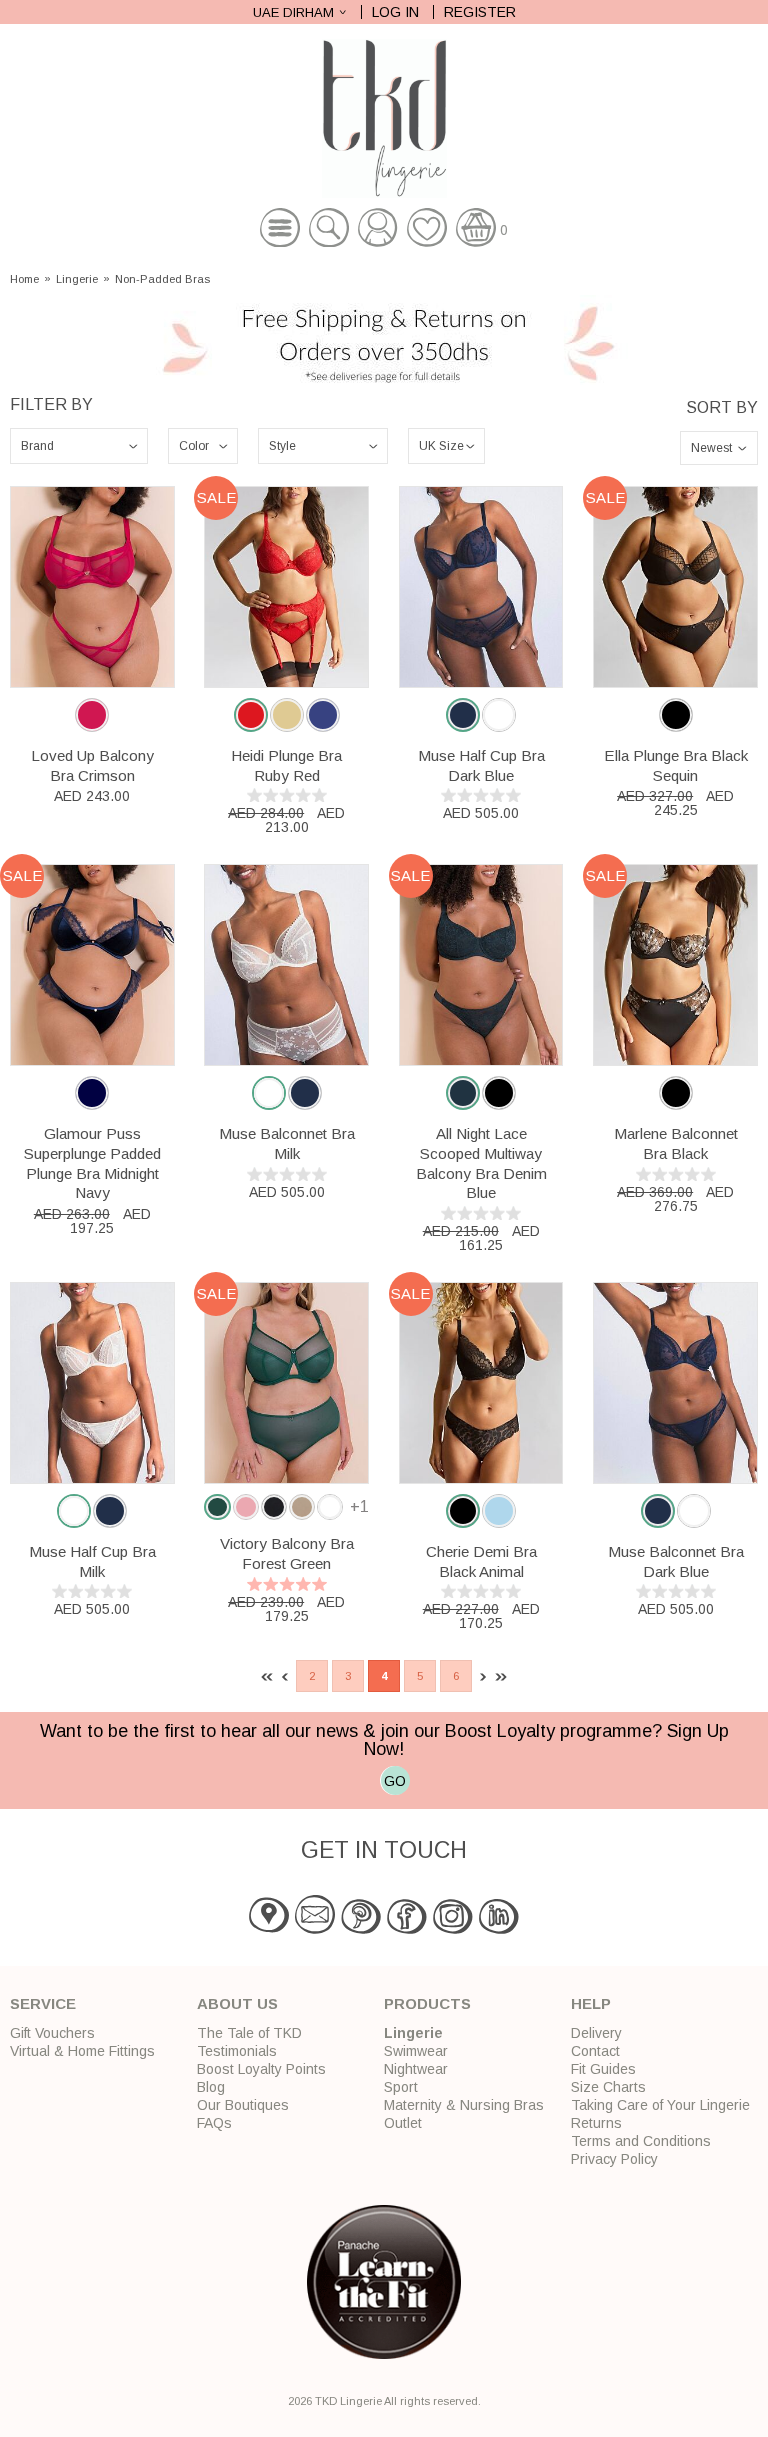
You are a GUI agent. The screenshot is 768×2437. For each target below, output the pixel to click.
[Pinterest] (361, 1929)
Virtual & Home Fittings (82, 2051)
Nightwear (416, 2069)
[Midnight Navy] (92, 1093)
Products (427, 2003)
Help (591, 2003)
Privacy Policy (614, 2159)
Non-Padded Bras (162, 279)
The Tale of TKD (249, 2033)
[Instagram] (453, 1929)
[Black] (676, 1093)
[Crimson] (92, 715)
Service (43, 2003)
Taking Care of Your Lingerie (660, 2105)
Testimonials (237, 2051)
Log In (395, 12)
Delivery (596, 2033)
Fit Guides (603, 2069)
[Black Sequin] (676, 715)
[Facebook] (407, 1929)
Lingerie (77, 279)
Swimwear (416, 2051)
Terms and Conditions (641, 2141)
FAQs (214, 2123)
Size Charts (608, 2087)
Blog (211, 2087)
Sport (401, 2087)
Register (480, 12)
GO (395, 1781)
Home (24, 279)
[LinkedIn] (499, 1929)
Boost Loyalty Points (261, 2069)
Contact (595, 2051)
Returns (596, 2123)
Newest (711, 448)
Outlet (403, 2123)
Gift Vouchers (52, 2033)
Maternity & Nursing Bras (464, 2105)
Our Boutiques (243, 2105)
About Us (237, 2003)
